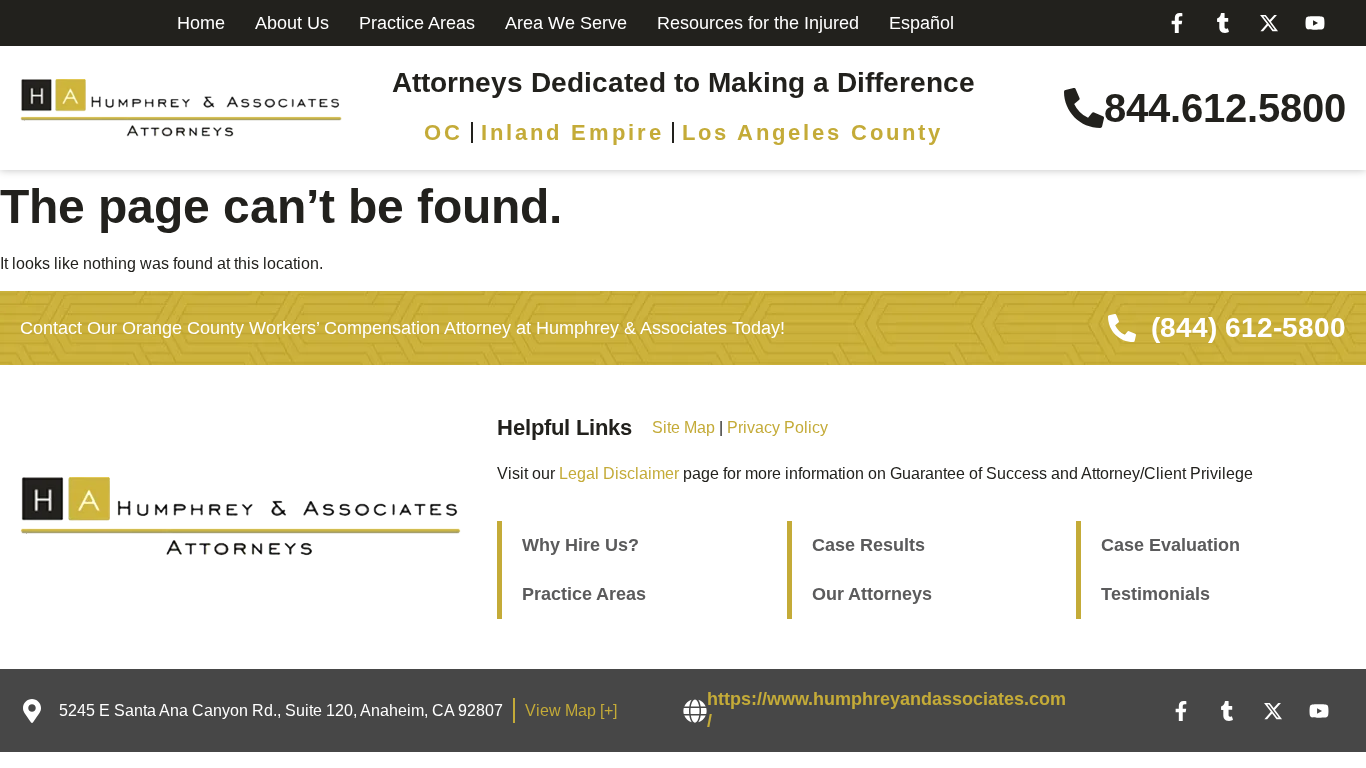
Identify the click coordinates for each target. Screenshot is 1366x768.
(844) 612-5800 (1248, 327)
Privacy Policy (777, 427)
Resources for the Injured (758, 23)
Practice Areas (417, 23)
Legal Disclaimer (619, 473)
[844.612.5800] (1084, 108)
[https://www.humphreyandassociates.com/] (695, 711)
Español (921, 23)
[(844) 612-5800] (1122, 328)
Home (201, 23)
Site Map (683, 427)
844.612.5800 (1225, 108)
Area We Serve (566, 23)
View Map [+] (571, 710)
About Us (292, 23)
